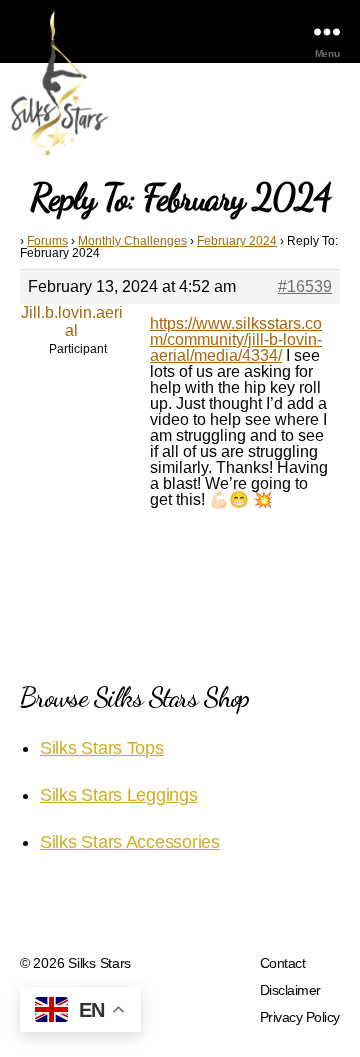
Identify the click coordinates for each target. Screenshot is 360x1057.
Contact (283, 963)
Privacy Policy (300, 1017)
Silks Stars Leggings (119, 795)
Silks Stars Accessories (130, 842)
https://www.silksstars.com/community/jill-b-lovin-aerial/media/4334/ (236, 339)
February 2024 (237, 241)
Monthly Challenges (132, 241)
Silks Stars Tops (102, 748)
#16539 (305, 286)
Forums (47, 241)
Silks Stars (99, 963)
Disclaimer (290, 990)
